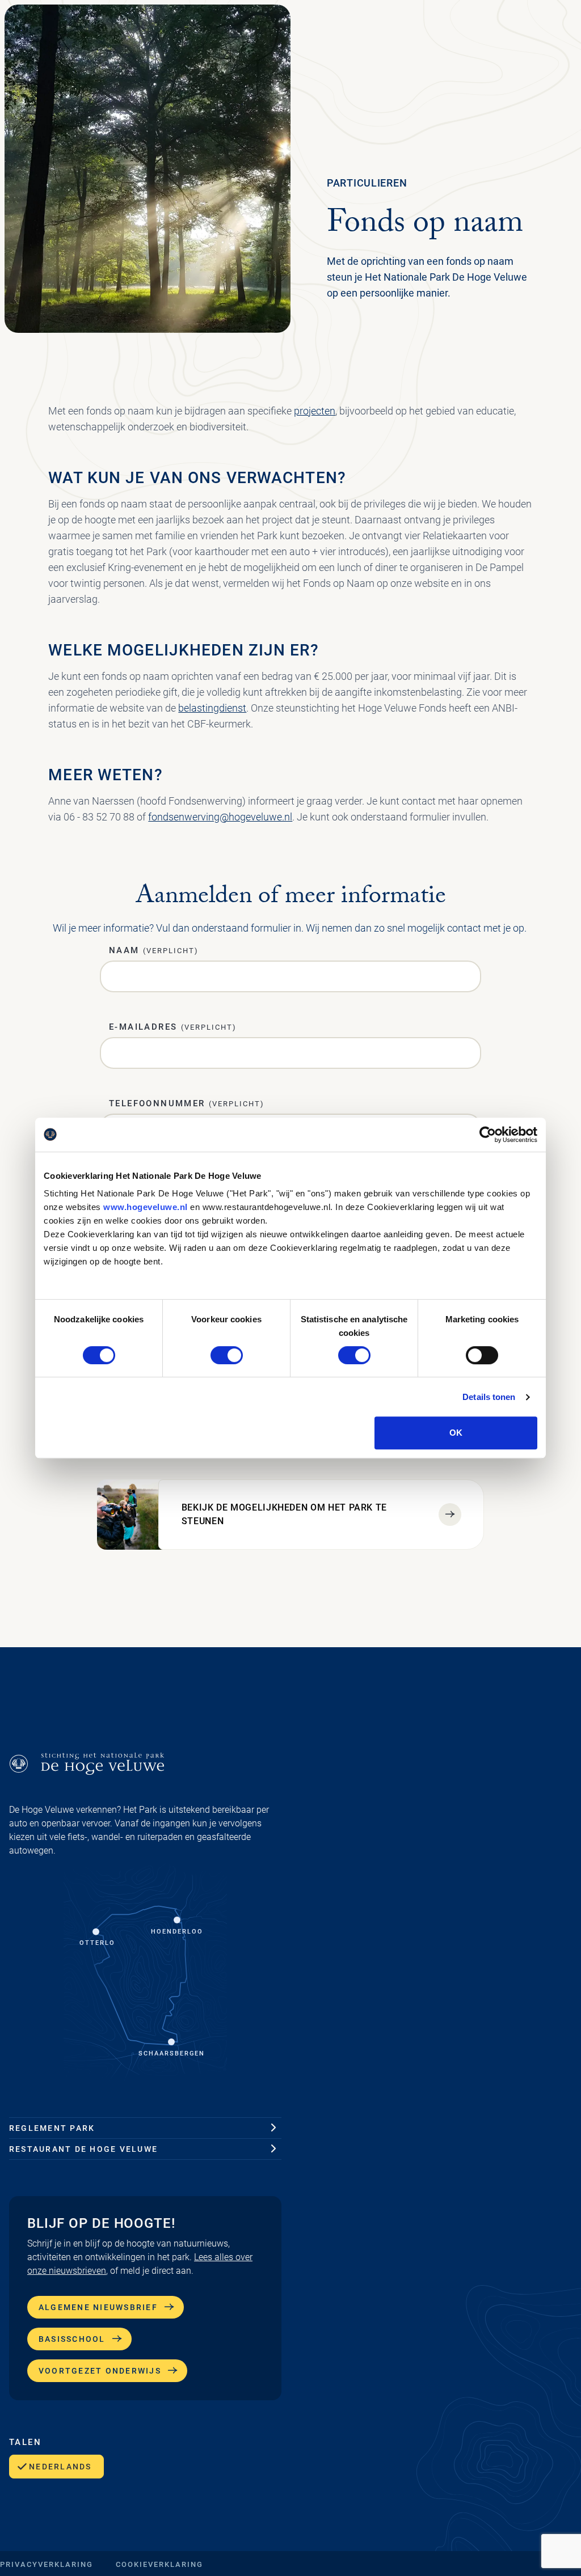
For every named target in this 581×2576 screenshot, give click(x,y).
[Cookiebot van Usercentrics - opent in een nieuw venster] (488, 1135)
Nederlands (60, 2467)
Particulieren (367, 183)
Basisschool (72, 2339)
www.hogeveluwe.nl (146, 1207)
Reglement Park (52, 2128)
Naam (154, 950)
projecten (315, 411)
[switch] (227, 1355)
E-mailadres (173, 1027)
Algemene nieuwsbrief (98, 2307)
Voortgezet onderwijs (100, 2371)
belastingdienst (212, 708)
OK (456, 1433)
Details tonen (489, 1397)
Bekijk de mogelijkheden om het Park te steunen (284, 1514)
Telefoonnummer (187, 1103)
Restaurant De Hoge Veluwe (83, 2149)
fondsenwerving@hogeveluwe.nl (220, 817)
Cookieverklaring (159, 2564)
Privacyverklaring (47, 2564)
